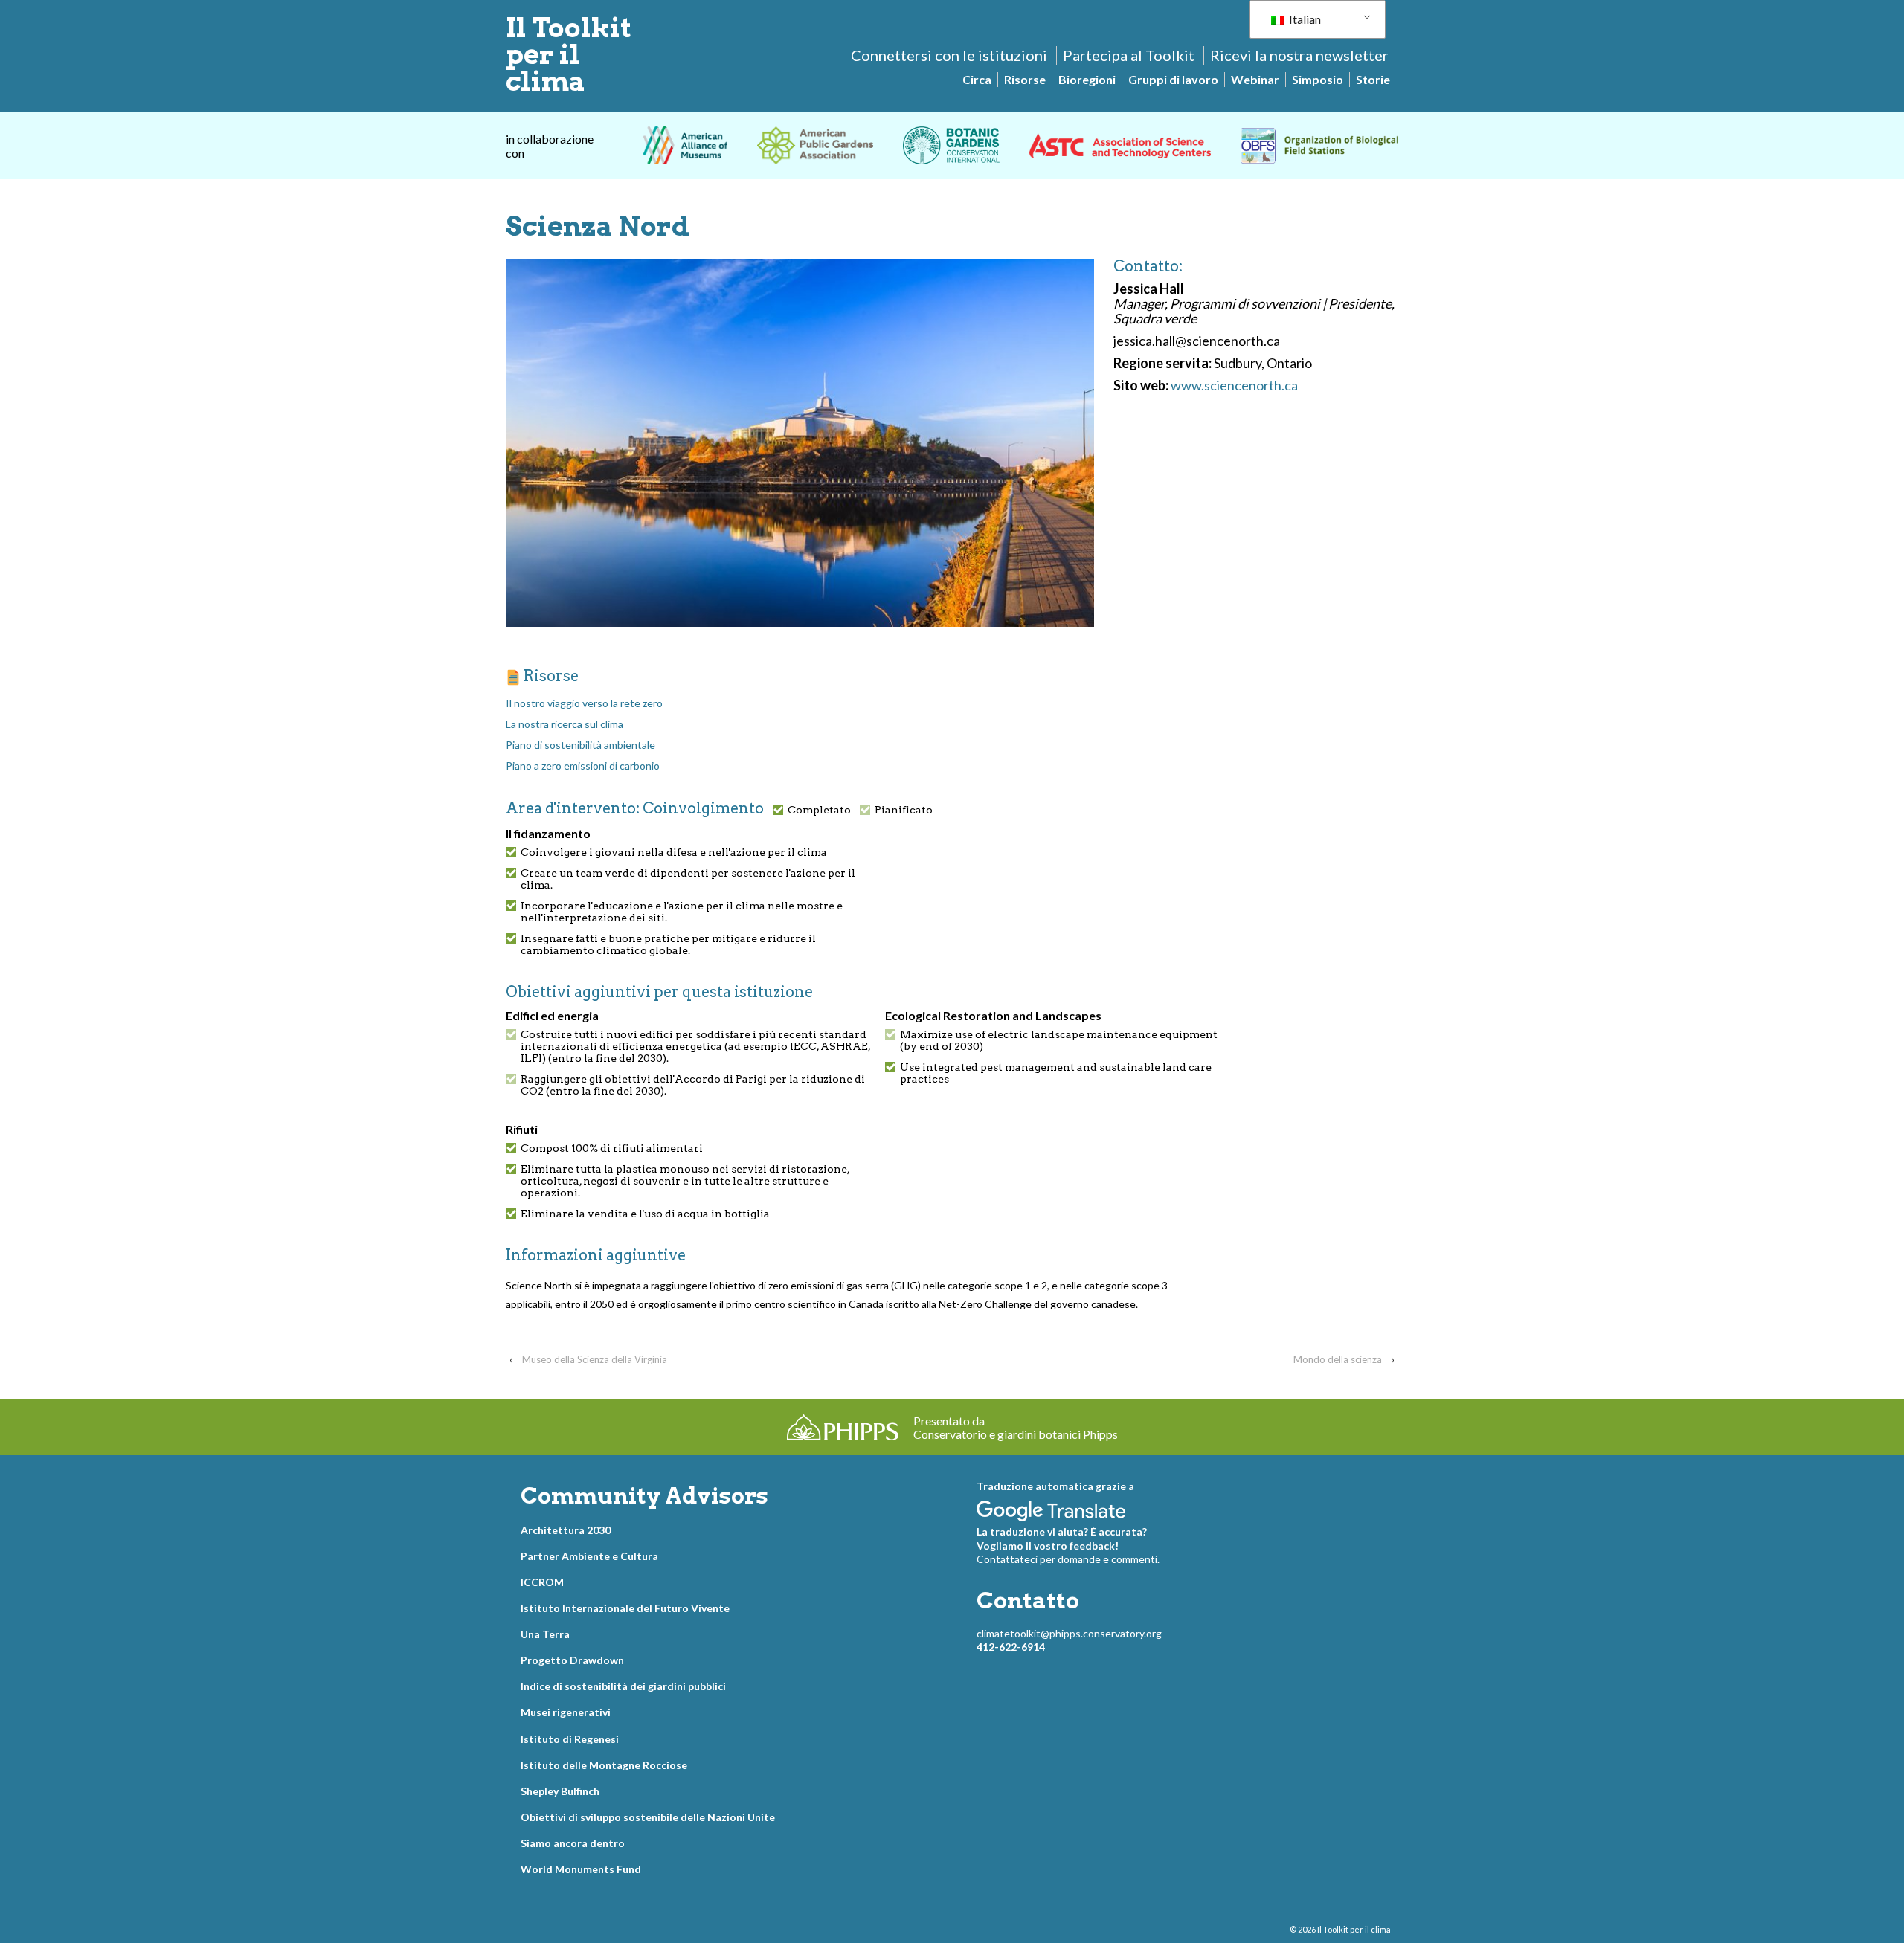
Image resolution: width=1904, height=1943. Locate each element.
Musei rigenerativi (566, 1712)
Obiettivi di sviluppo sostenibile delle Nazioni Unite (648, 1817)
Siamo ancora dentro (573, 1843)
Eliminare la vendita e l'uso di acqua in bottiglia (645, 1214)
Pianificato (904, 810)
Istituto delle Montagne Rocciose (604, 1765)
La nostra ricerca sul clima (565, 724)
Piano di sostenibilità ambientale (580, 745)
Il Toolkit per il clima (569, 54)
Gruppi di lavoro (1173, 79)
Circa (977, 79)
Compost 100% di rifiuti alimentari (612, 1148)
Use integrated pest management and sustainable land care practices (1056, 1073)
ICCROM (542, 1582)
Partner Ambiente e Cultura (589, 1556)
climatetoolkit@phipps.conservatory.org (1069, 1633)
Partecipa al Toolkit (1129, 55)
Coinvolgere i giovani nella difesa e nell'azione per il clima (674, 852)
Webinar (1255, 79)
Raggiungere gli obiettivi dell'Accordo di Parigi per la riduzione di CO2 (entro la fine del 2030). (693, 1085)
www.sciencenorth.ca (1234, 385)
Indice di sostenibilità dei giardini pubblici (623, 1686)
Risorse (1025, 79)
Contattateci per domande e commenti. (1068, 1559)
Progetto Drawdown (572, 1660)
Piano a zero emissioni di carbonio (583, 766)
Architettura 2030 (566, 1530)
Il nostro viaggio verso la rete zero (584, 703)
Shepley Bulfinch (560, 1791)
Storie (1373, 79)
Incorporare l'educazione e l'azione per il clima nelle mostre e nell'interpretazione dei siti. (682, 912)
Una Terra (545, 1634)
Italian (1304, 19)
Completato (819, 810)
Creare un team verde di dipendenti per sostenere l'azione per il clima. (688, 879)
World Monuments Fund (581, 1869)
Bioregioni (1087, 79)
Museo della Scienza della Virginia (595, 1359)
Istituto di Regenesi (570, 1739)
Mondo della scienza (1338, 1359)
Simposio (1318, 79)
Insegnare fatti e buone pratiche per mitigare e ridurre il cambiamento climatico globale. (668, 944)
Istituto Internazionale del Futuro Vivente (625, 1608)
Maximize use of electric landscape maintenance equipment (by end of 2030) (1059, 1040)
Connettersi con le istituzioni (949, 55)
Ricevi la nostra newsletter (1299, 55)
